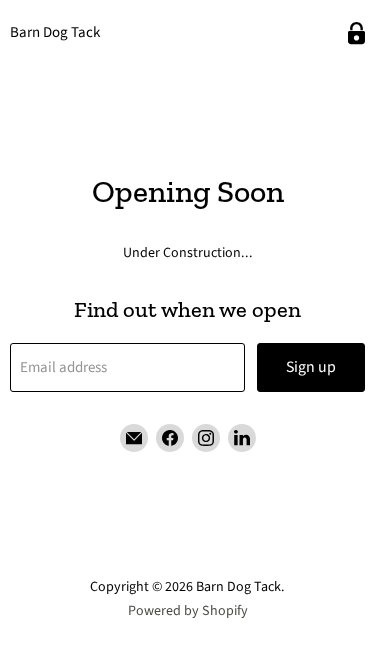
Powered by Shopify (188, 611)
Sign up (311, 367)
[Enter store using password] (356, 33)
